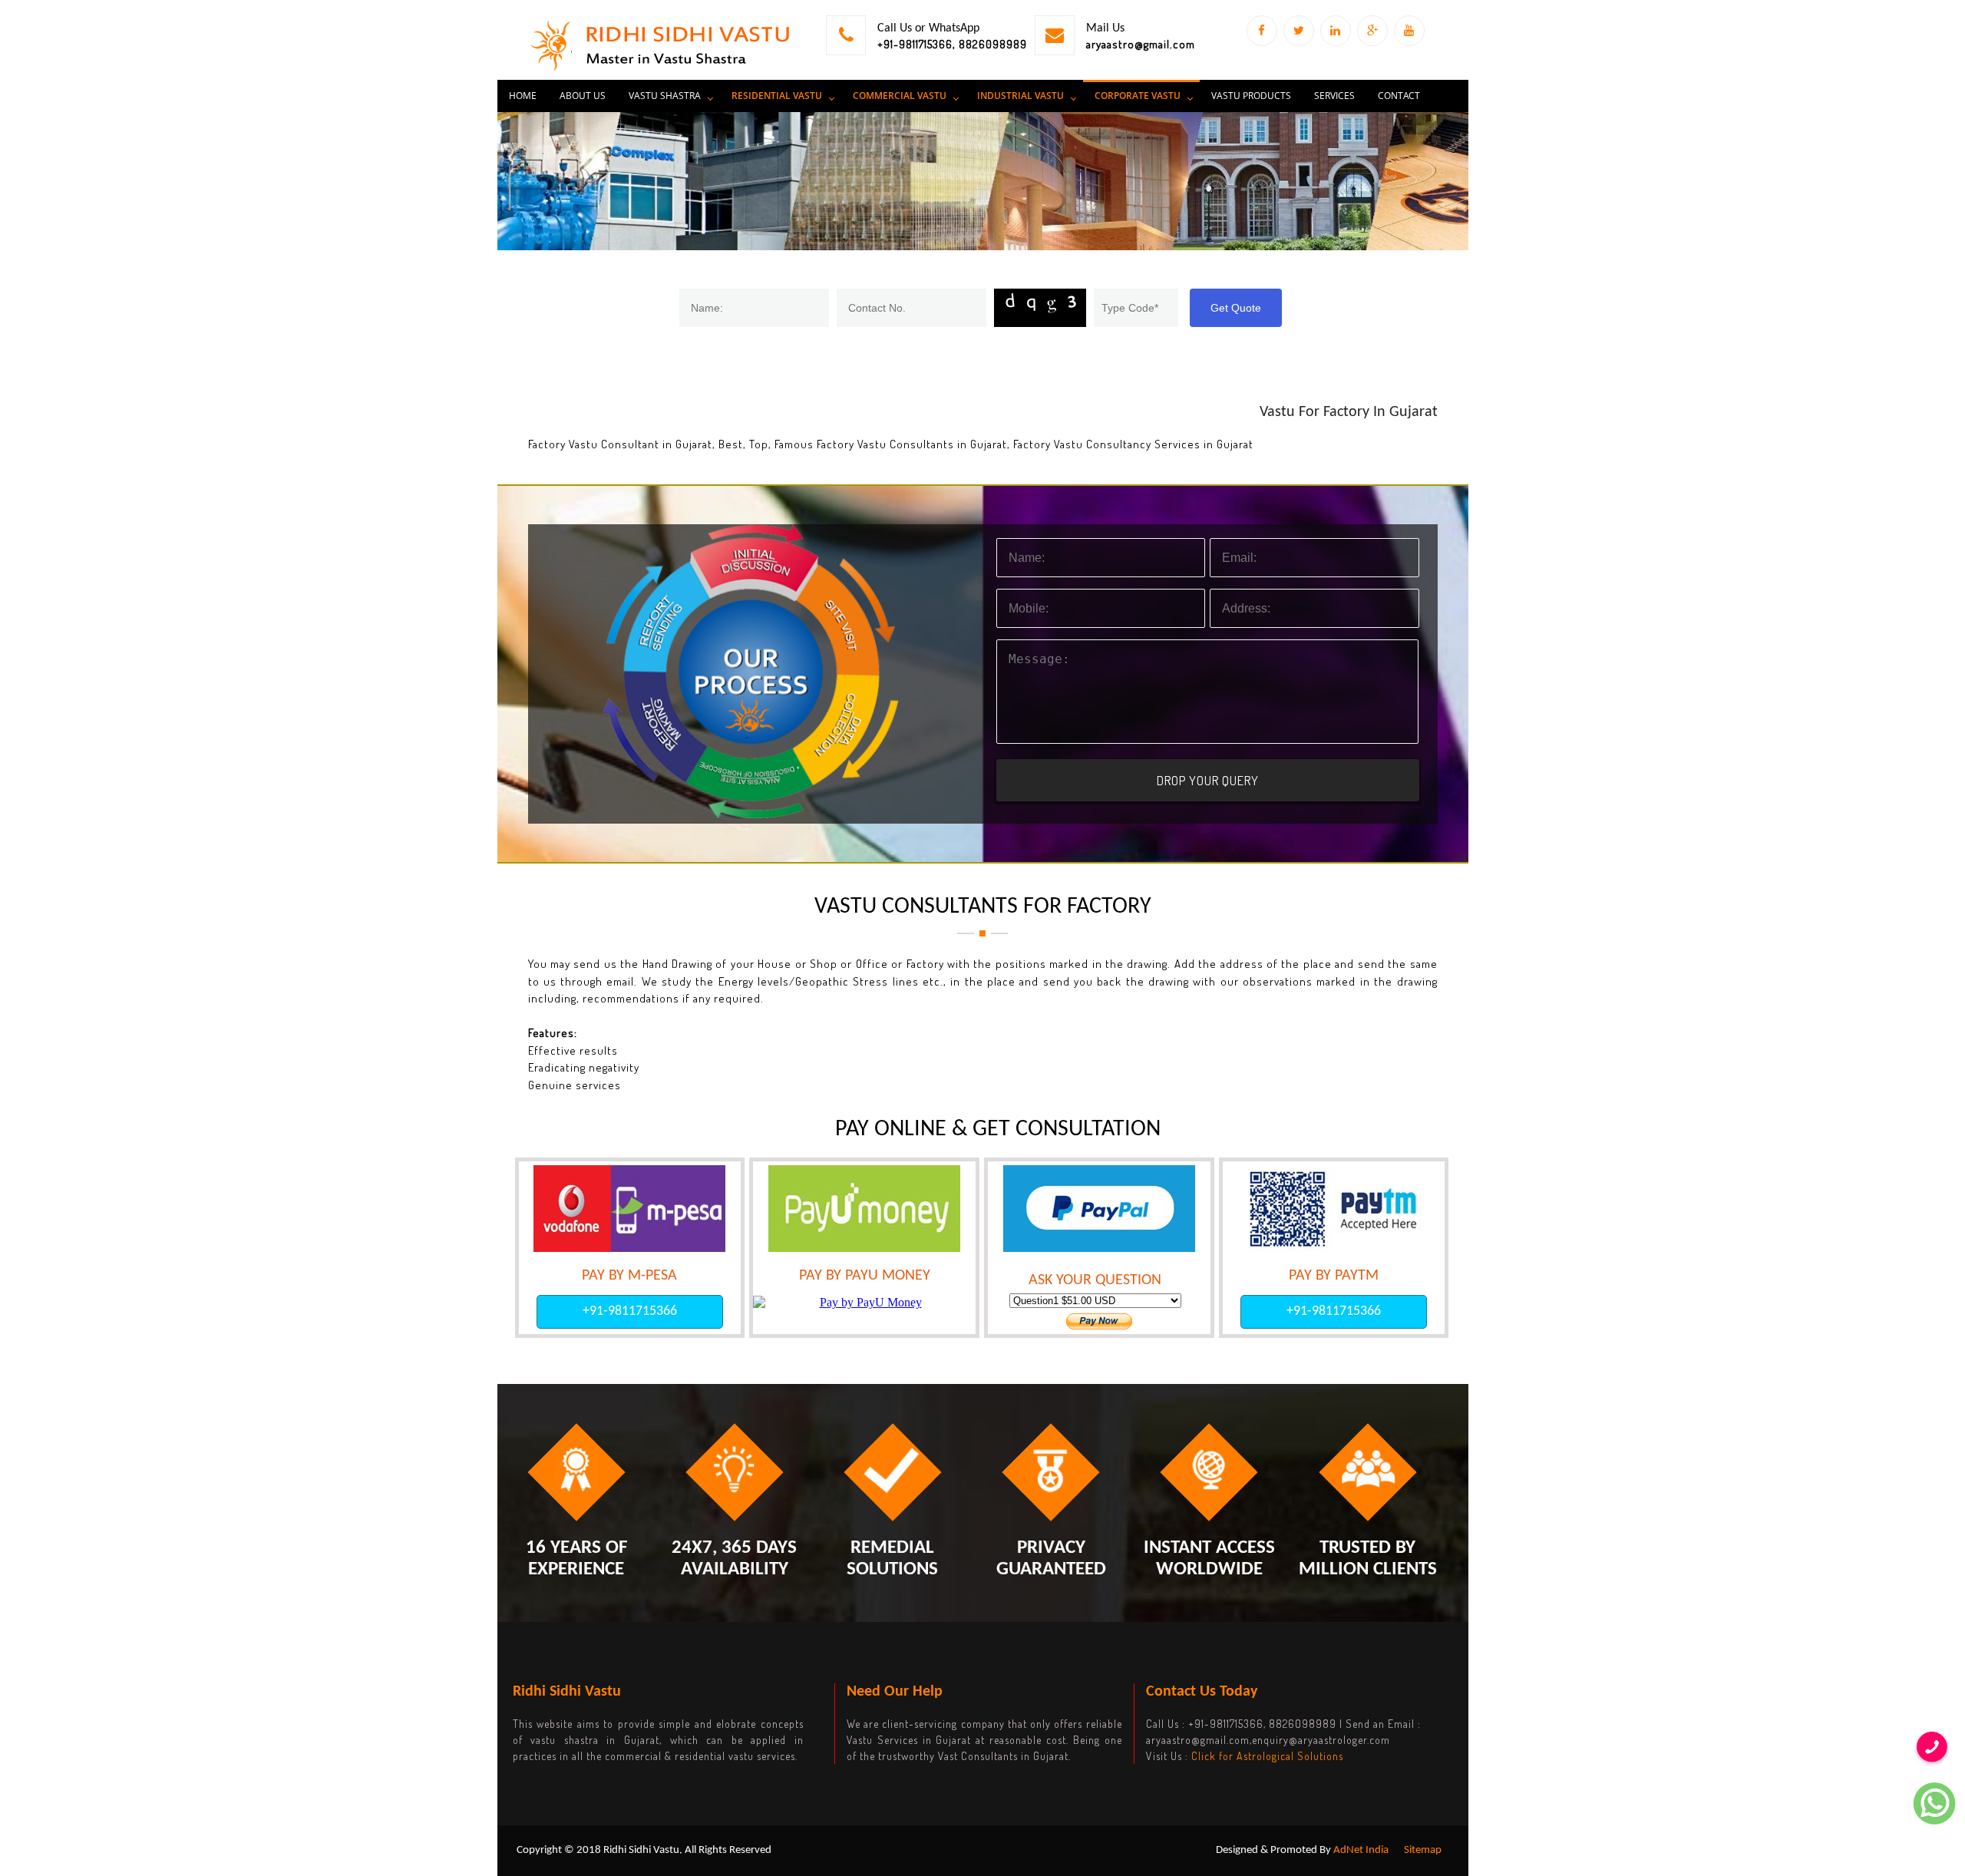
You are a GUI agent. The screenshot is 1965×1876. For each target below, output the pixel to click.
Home (523, 96)
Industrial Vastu (1020, 96)
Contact (1399, 96)
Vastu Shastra (665, 96)
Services (1334, 96)
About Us (583, 96)
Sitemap (1423, 1850)
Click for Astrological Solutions (1267, 1756)
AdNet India (1361, 1850)
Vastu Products (1251, 96)
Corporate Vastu (1138, 96)
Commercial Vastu (900, 96)
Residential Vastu (777, 96)
